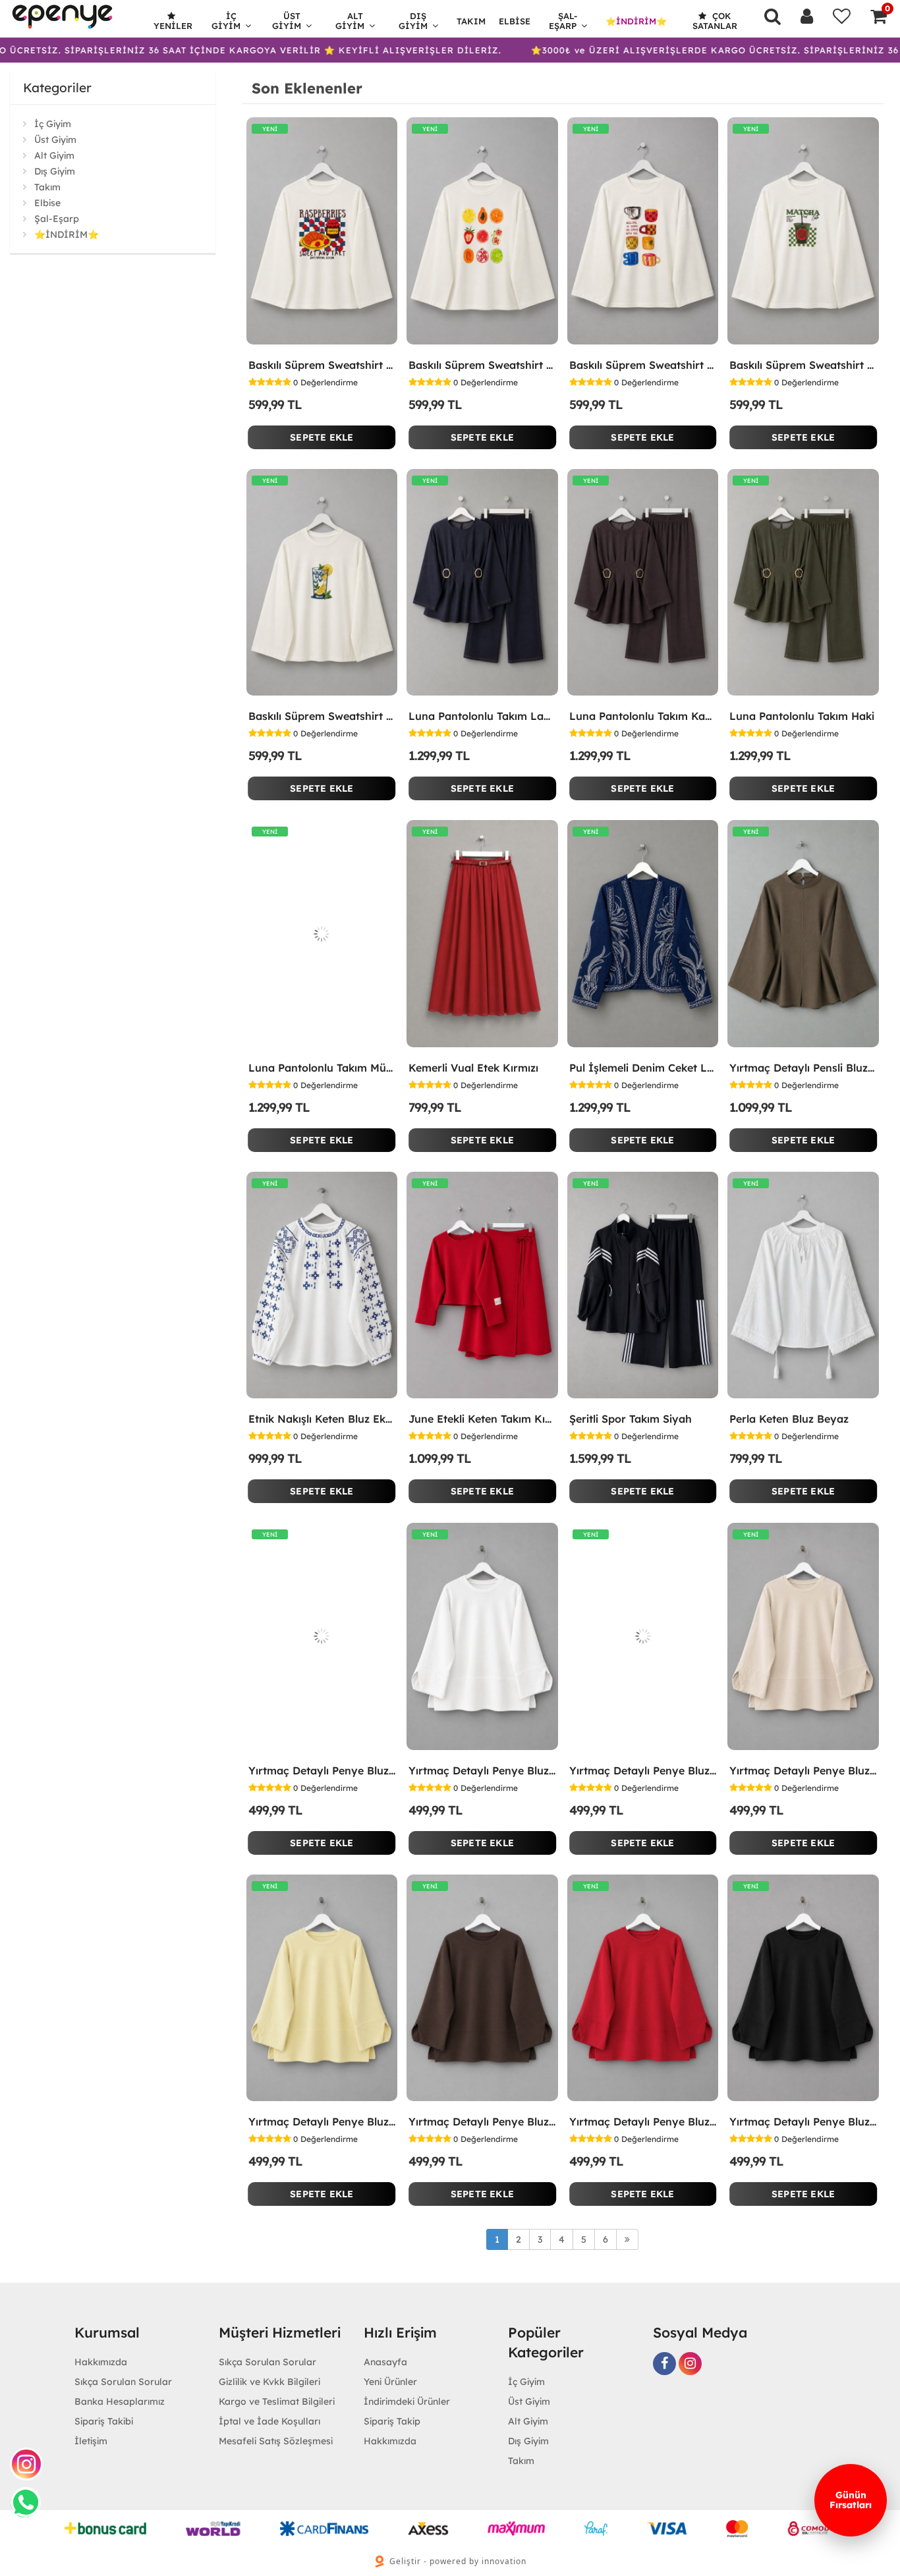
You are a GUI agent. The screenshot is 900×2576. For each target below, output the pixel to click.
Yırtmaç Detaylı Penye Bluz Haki (643, 1770)
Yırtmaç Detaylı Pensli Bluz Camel (803, 1068)
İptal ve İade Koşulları (269, 2421)
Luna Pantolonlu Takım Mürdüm (322, 1068)
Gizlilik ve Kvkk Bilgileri (269, 2382)
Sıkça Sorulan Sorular (123, 2382)
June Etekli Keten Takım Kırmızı (482, 1419)
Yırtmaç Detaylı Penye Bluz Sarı (322, 2122)
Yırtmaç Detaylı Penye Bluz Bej (803, 1770)
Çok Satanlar (715, 21)
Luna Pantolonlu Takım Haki (802, 716)
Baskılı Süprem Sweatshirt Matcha (803, 365)
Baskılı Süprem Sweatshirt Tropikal (482, 365)
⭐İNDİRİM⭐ (636, 21)
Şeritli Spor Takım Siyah (631, 1419)
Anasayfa (385, 2362)
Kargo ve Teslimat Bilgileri (277, 2401)
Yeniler (173, 26)
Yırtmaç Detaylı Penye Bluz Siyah (803, 2122)
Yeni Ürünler (390, 2382)
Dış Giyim (413, 21)
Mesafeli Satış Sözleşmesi (276, 2441)
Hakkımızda (101, 2362)
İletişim (91, 2441)
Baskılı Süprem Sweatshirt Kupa (643, 365)
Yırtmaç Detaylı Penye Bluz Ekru (482, 1770)
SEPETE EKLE (322, 437)
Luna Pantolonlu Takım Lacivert (482, 716)
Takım (471, 21)
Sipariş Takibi (104, 2421)
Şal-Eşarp (563, 21)
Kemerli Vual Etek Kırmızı (473, 1068)
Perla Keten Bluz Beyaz (789, 1419)
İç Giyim (226, 21)
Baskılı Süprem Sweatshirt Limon (322, 716)
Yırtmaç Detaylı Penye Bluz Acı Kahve (482, 2122)
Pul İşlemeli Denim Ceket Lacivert (643, 1068)
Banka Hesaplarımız (120, 2401)
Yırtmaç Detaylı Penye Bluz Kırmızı (643, 2122)
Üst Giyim (287, 21)
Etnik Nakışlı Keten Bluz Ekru (322, 1419)
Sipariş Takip (392, 2421)
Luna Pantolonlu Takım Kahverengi (643, 716)
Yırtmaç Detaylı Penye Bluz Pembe (322, 1770)
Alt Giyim (350, 21)
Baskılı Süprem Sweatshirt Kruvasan (322, 365)
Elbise (515, 21)
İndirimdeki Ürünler (407, 2401)
